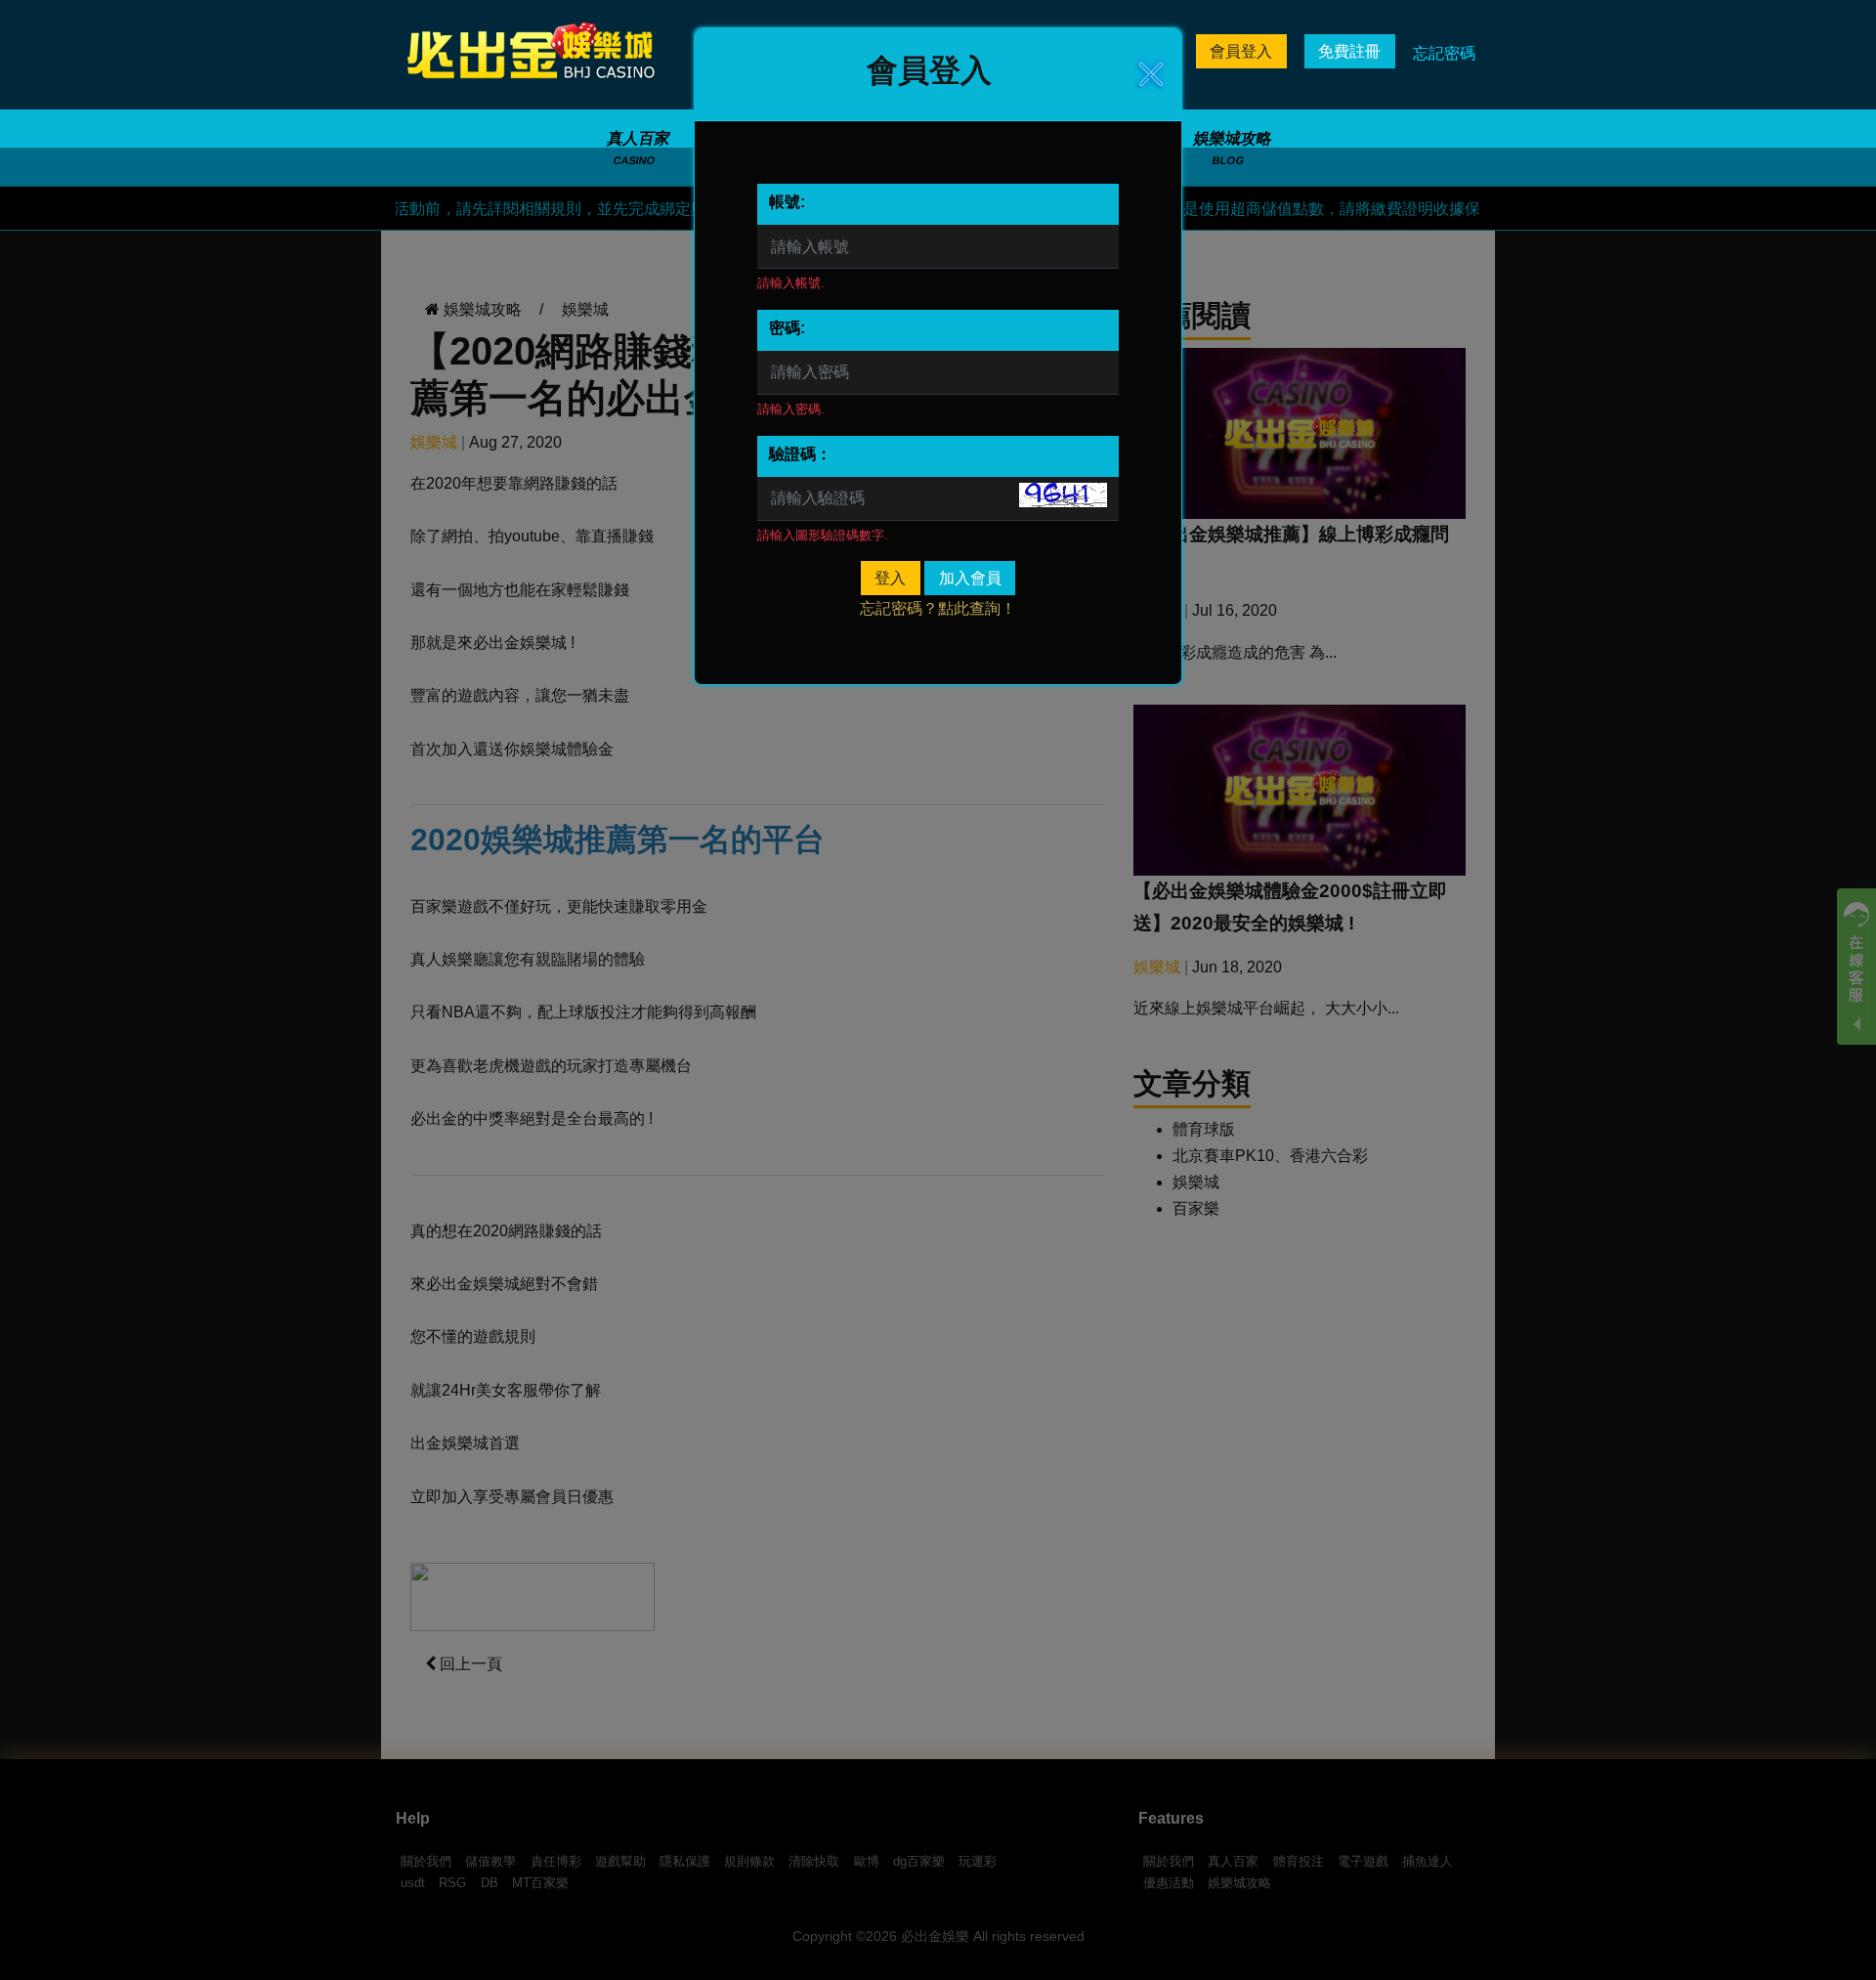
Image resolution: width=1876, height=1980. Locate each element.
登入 (890, 578)
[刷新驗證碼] (1063, 495)
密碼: (787, 328)
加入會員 (970, 578)
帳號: (787, 202)
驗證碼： (800, 454)
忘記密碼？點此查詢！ (938, 608)
